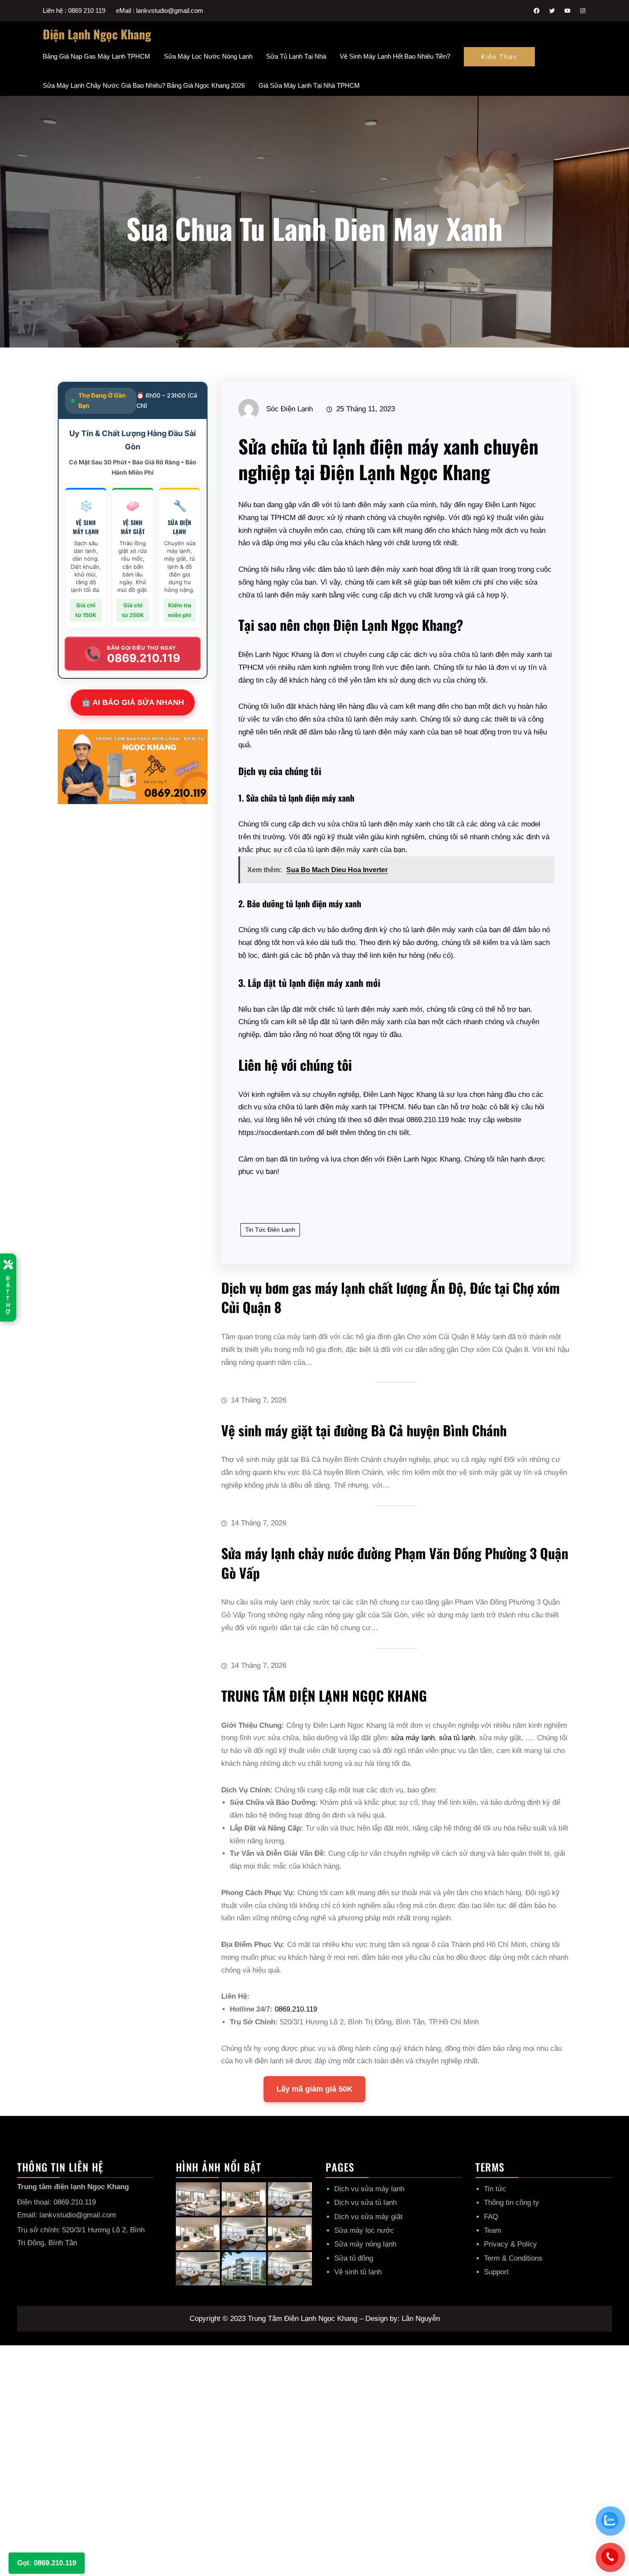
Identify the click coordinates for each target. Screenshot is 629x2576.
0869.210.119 (296, 2009)
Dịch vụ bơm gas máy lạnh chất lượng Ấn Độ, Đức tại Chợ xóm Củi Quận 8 (390, 1297)
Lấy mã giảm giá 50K (314, 2089)
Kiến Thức (499, 57)
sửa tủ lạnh (457, 1738)
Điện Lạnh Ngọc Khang (97, 34)
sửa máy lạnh (413, 1738)
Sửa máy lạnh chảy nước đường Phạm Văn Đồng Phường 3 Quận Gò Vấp (395, 1563)
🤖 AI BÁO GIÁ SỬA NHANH (133, 702)
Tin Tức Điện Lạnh (270, 1230)
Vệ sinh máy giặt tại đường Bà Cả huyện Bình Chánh (364, 1430)
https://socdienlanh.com (276, 1133)
